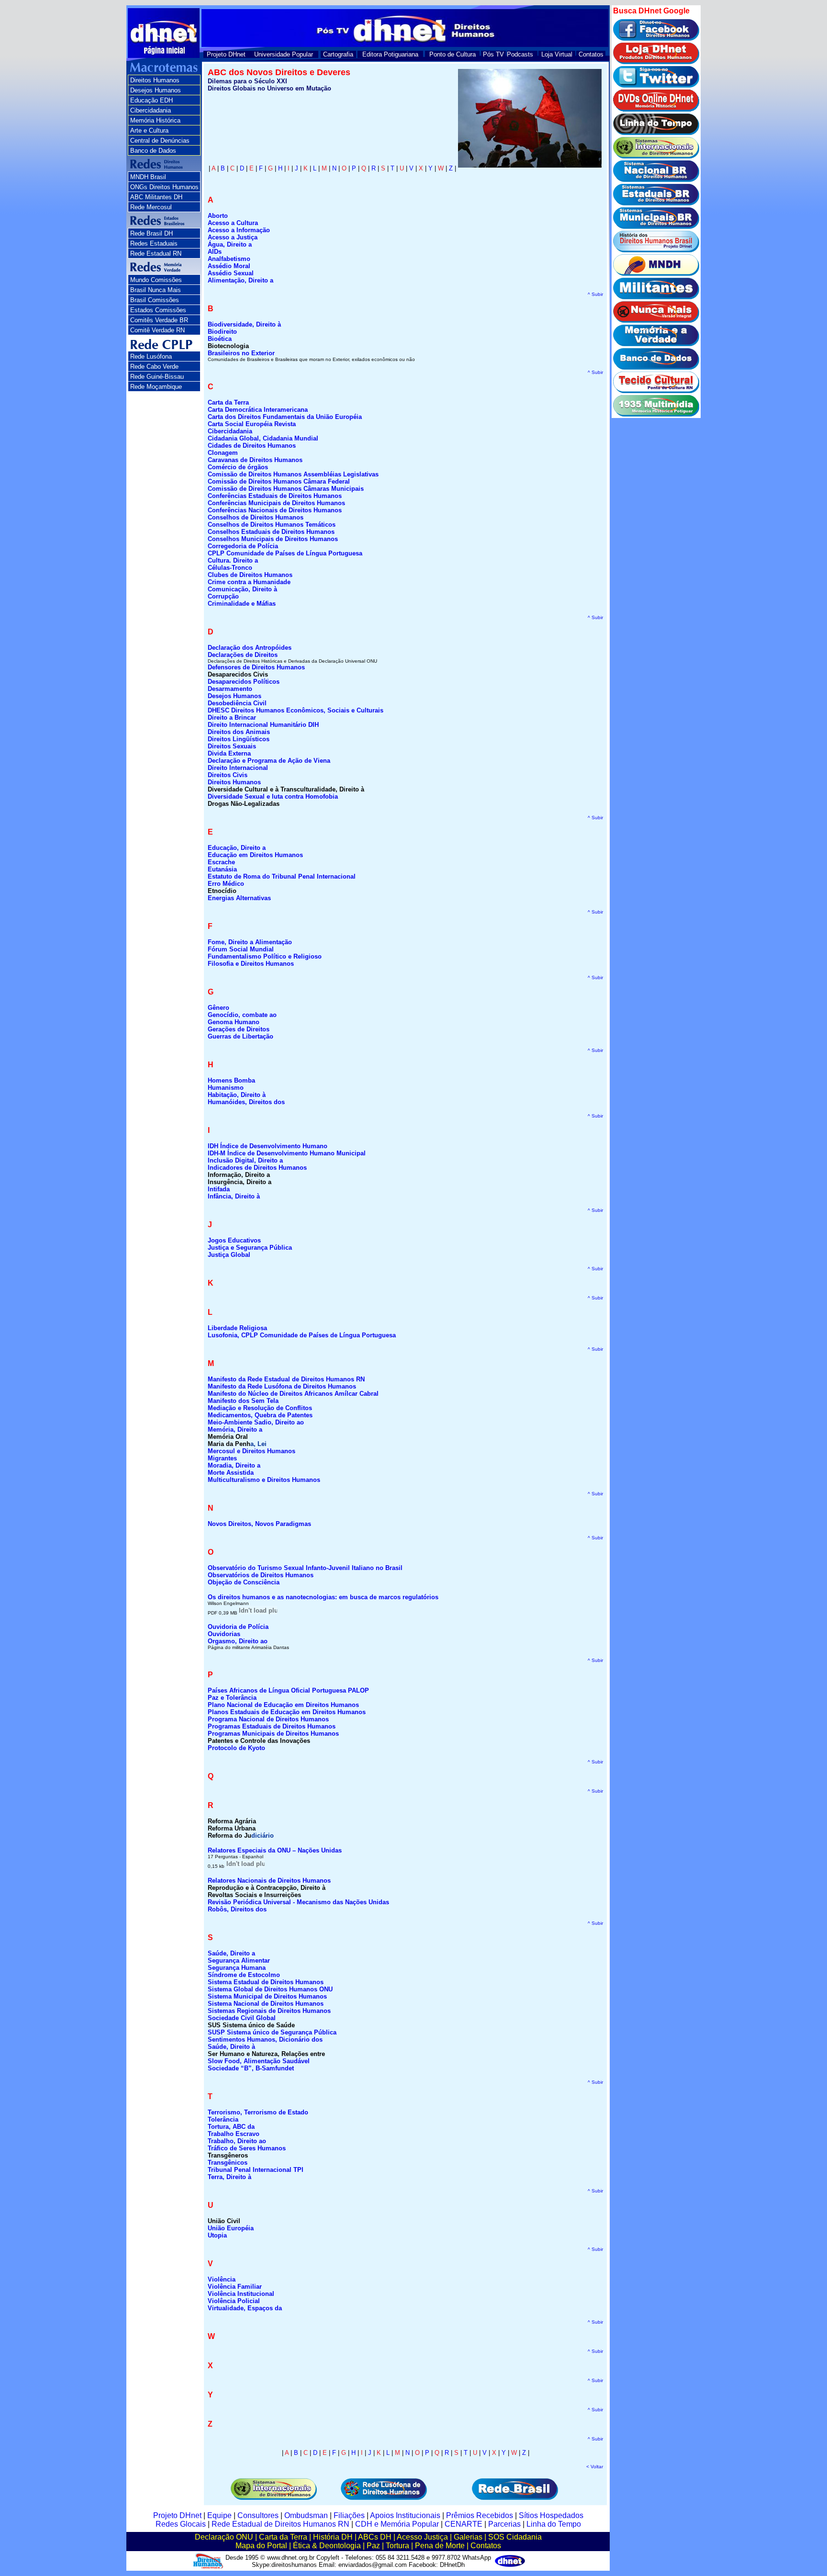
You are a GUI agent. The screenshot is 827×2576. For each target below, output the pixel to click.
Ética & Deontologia (327, 2546)
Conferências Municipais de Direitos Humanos (276, 503)
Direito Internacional (238, 768)
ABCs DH (375, 2537)
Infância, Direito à (234, 1196)
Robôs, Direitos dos (237, 1909)
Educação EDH (151, 100)
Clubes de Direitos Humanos (250, 575)
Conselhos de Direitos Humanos (256, 517)
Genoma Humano (234, 1022)
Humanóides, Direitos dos (246, 1102)
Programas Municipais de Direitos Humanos (273, 1734)
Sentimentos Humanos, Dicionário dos (265, 2039)
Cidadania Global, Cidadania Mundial (263, 438)
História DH (333, 2537)
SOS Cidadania (515, 2537)
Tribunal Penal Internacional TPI (256, 2170)
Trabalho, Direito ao (237, 2141)
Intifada (219, 1189)
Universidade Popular (284, 54)
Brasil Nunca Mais (156, 290)
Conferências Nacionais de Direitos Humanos (275, 510)
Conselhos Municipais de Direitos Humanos (273, 539)
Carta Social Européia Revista (252, 424)
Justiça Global (229, 1255)
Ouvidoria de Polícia (238, 1627)
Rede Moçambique (156, 387)
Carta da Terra (283, 2537)
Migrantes (222, 1458)
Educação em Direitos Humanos (255, 855)
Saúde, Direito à (231, 2047)
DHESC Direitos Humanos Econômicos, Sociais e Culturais (296, 710)
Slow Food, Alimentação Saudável (259, 2061)
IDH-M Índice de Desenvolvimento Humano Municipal (287, 1153)
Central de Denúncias (160, 141)
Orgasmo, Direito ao (238, 1641)
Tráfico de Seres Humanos (247, 2148)
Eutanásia (222, 869)
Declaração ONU (224, 2537)
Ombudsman (306, 2515)
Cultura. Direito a (233, 560)
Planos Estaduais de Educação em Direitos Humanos (287, 1712)
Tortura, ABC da (231, 2127)
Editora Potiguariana (390, 54)
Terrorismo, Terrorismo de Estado (258, 2112)
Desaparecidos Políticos (244, 682)
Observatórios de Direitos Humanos (261, 1575)
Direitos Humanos (155, 80)
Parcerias (504, 2524)
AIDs (215, 252)
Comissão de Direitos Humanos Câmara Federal (279, 481)
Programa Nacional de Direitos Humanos (268, 1719)
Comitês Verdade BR (159, 320)
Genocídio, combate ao (242, 1015)
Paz (373, 2546)
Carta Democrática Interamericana (258, 410)
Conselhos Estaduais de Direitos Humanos (271, 532)
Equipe (219, 2515)
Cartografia (338, 54)
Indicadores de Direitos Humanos (257, 1168)
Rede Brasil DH (151, 233)
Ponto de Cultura (453, 54)
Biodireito (222, 332)
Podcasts (520, 54)
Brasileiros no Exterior (241, 353)
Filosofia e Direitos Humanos (251, 964)
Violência (222, 2279)
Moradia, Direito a (234, 1465)
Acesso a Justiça (233, 237)
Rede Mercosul (151, 207)
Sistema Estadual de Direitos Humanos (266, 1982)
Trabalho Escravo (234, 2134)
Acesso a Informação (239, 230)
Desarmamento (230, 689)
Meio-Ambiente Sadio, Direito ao (256, 1422)
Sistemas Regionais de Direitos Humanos (269, 2011)
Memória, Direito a (235, 1429)
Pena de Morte (440, 2546)
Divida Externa (229, 753)
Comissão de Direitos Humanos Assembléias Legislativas (293, 474)
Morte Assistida (231, 1473)
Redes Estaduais (154, 243)
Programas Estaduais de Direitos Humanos (272, 1726)
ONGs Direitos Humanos (164, 187)
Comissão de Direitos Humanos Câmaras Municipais (286, 489)
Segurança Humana (237, 1968)
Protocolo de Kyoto (236, 1748)
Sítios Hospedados (551, 2515)
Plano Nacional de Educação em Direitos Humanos (283, 1705)
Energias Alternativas (239, 898)
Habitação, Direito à (237, 1095)
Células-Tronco (230, 568)
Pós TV (493, 54)
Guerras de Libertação (240, 1036)
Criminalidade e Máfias (242, 604)
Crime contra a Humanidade (249, 582)
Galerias (468, 2537)
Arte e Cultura (149, 130)
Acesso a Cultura (233, 223)
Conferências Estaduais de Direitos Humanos (275, 496)
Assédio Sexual (231, 273)
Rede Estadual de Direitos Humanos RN (280, 2524)
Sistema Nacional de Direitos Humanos (266, 2004)
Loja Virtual (557, 54)
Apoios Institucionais (405, 2515)
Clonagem (223, 453)
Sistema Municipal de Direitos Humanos (267, 1996)
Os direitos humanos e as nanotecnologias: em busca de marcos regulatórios (323, 1597)
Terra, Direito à (229, 2177)
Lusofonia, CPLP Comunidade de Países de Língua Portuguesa (302, 1335)
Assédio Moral (229, 266)
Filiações (349, 2515)
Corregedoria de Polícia (243, 546)
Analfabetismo (229, 259)
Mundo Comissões (156, 280)
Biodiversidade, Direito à (244, 324)
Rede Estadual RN (156, 254)
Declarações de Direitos (243, 655)
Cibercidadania (151, 110)
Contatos (591, 54)
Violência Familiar (235, 2287)
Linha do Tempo (554, 2524)
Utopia (217, 2235)
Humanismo (226, 1088)
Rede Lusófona (151, 356)
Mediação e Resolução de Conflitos (260, 1408)
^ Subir (595, 294)
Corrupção (223, 596)
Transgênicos (228, 2163)
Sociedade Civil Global (242, 2018)
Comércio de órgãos (238, 467)
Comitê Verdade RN (157, 330)
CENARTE (464, 2524)
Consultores (258, 2515)
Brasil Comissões (155, 300)
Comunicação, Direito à (242, 589)
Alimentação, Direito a (240, 280)
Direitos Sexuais (232, 746)
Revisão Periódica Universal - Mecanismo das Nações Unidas (298, 1902)
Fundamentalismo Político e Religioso (265, 956)
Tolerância (223, 2119)
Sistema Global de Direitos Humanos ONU (270, 1989)
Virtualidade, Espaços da (245, 2308)
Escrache (221, 862)
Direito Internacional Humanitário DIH (263, 725)
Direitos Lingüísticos (239, 739)
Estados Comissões (158, 310)
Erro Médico (226, 884)
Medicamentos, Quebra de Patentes (260, 1415)
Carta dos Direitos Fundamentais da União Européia (285, 417)
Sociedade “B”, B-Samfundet (251, 2068)
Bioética (220, 339)
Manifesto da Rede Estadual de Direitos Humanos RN (286, 1379)
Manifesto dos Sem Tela (243, 1401)
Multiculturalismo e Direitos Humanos (264, 1480)
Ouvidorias (224, 1634)
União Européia (231, 2228)
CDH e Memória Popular (397, 2524)
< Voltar (595, 2467)
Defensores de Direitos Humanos (256, 667)
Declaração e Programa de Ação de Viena (269, 761)
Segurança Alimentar (239, 1960)
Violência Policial (234, 2301)
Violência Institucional (241, 2294)
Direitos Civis (228, 775)
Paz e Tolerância (232, 1698)
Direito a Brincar (232, 717)
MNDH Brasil (148, 177)
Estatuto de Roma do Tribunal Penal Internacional (282, 876)
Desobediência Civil (237, 703)
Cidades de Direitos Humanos (252, 446)
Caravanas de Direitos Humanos (255, 460)
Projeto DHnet (226, 54)
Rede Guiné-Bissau (157, 377)
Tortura (397, 2546)
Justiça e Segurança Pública (250, 1248)
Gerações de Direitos (239, 1029)
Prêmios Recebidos (480, 2515)
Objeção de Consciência (244, 1582)
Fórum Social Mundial (241, 949)
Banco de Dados (153, 151)
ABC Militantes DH (156, 197)
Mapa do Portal (261, 2546)
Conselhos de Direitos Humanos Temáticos (272, 525)
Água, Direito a (230, 244)
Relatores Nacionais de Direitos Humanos (269, 1881)
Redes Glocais (181, 2524)
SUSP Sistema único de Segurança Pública (272, 2032)
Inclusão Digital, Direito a (245, 1160)
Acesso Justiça (422, 2537)
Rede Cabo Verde (154, 367)
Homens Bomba (231, 1080)
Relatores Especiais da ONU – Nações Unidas (275, 1850)
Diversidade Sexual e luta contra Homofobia (273, 797)
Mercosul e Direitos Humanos (251, 1451)
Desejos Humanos (156, 90)
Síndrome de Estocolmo (244, 1975)
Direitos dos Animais (239, 732)
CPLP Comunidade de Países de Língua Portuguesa (285, 553)
